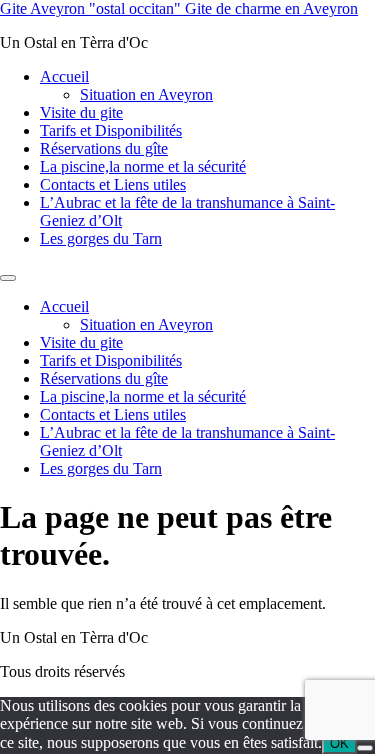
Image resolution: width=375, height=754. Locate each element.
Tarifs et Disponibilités (111, 130)
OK (339, 743)
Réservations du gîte (104, 148)
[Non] (365, 748)
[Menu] (8, 278)
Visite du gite (81, 112)
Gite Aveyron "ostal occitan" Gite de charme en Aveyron (179, 8)
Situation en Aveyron (146, 94)
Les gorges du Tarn (101, 238)
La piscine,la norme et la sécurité (143, 166)
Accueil (64, 76)
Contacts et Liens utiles (113, 184)
